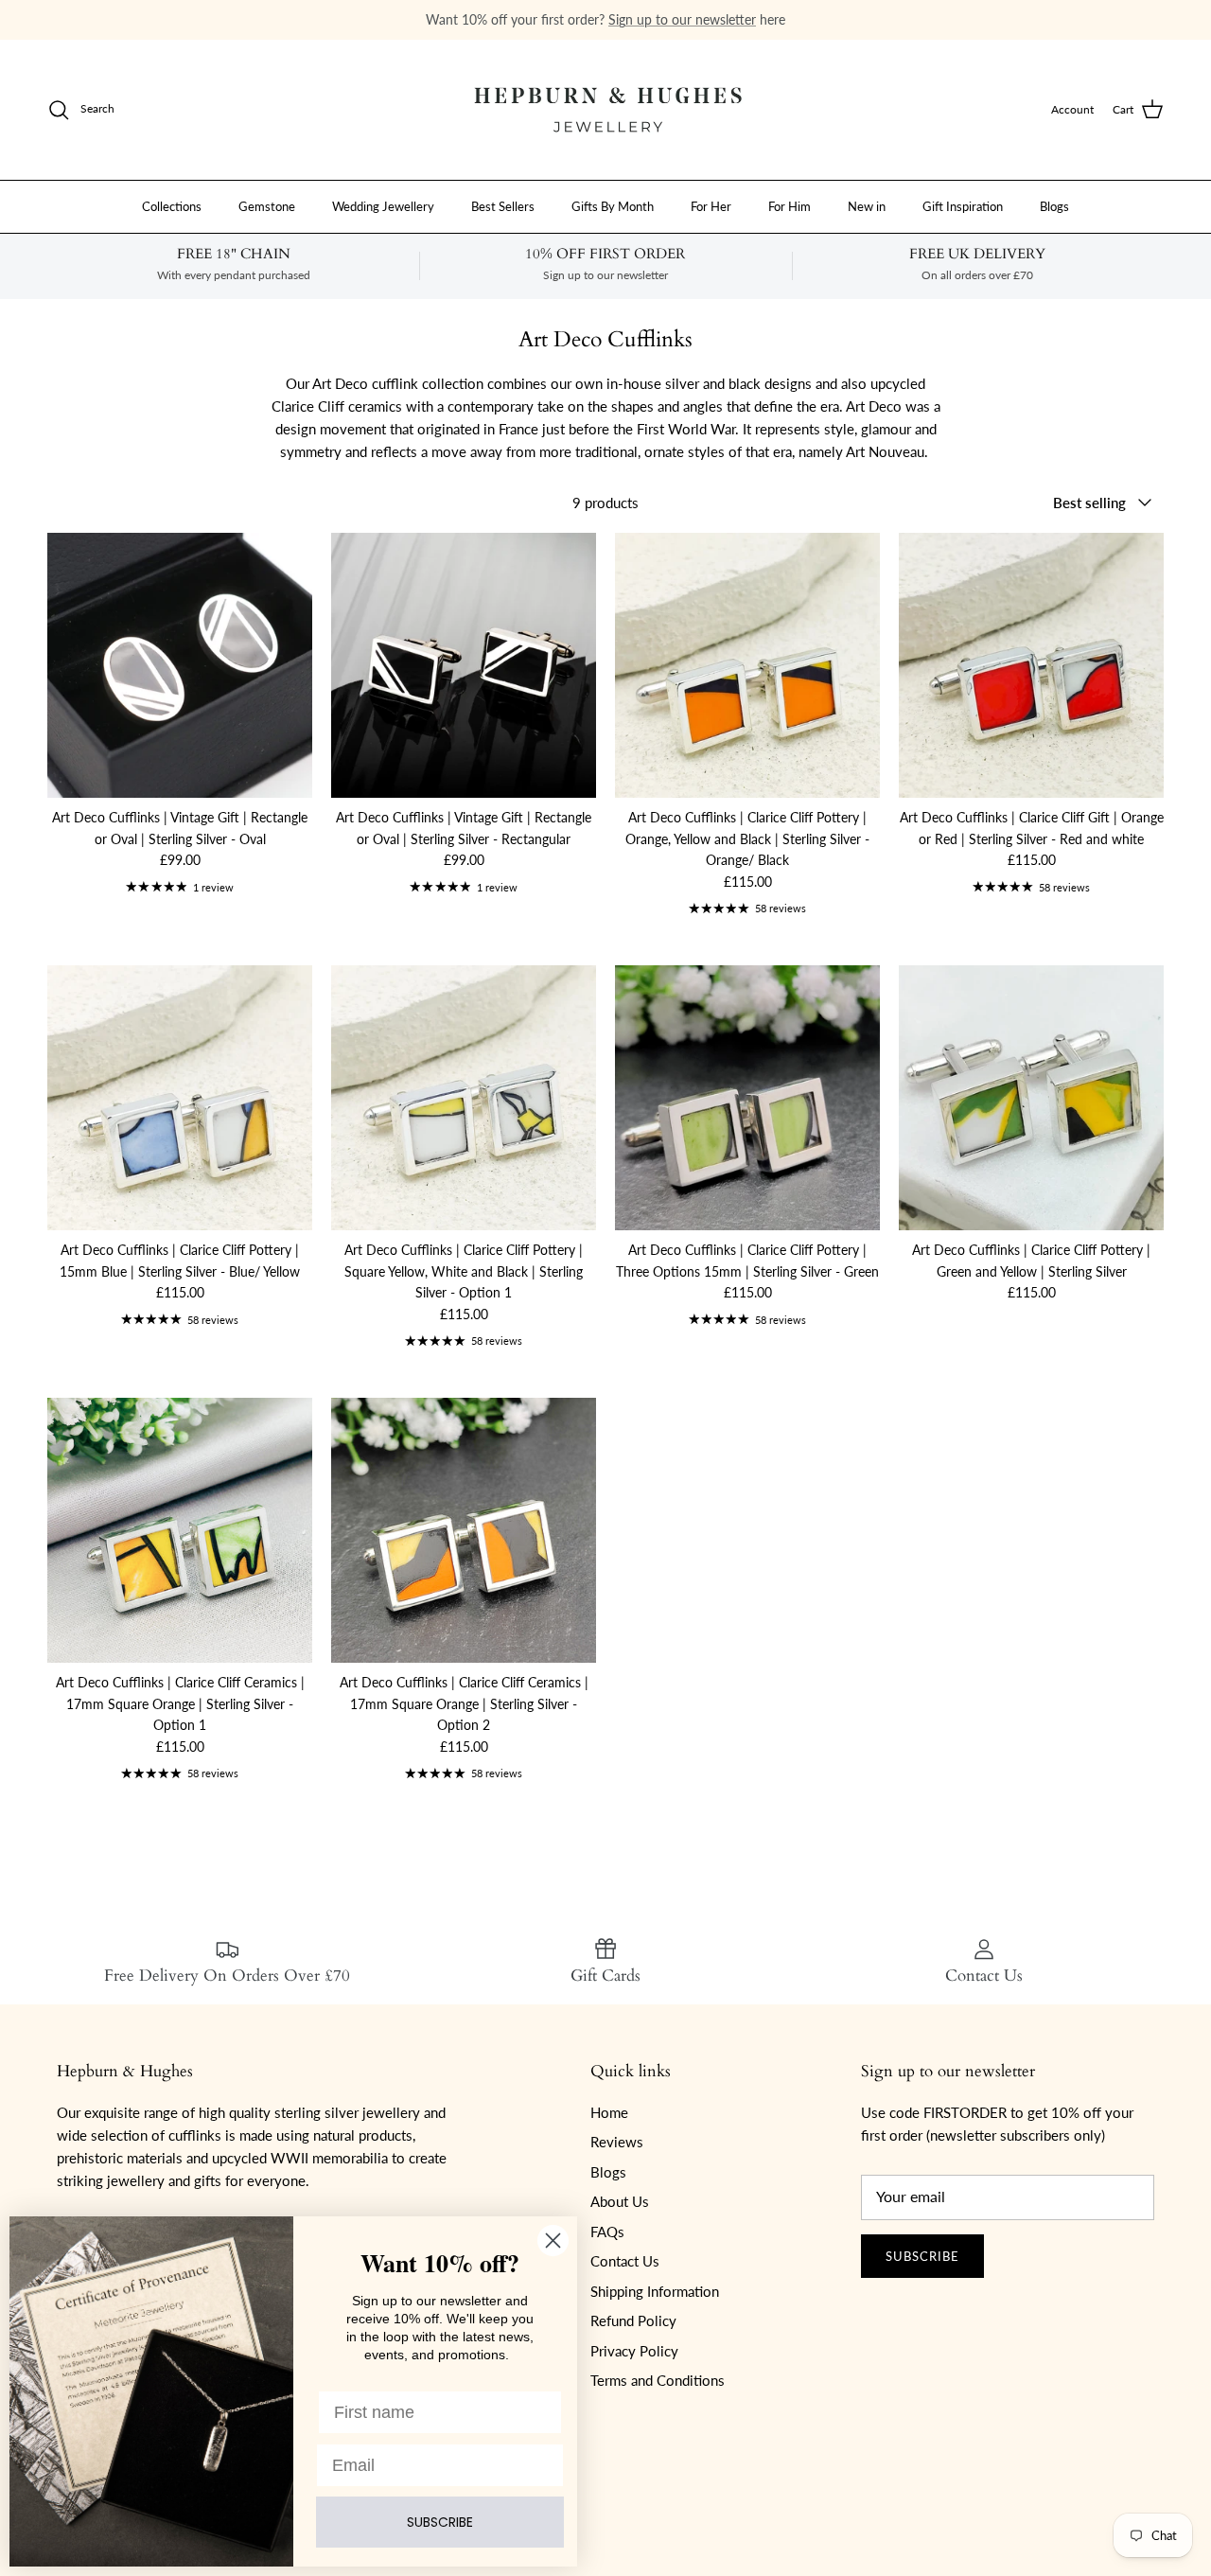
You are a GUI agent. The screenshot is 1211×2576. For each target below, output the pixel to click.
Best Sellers (503, 205)
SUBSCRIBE (440, 2522)
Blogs (1054, 205)
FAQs (607, 2232)
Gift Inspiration (963, 205)
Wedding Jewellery (383, 205)
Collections (172, 205)
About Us (620, 2201)
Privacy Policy (634, 2351)
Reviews (617, 2142)
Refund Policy (633, 2320)
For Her (711, 205)
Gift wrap (483, 19)
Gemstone (267, 205)
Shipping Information (655, 2291)
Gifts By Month (613, 205)
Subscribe (922, 2256)
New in (867, 205)
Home (609, 2112)
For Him (790, 205)
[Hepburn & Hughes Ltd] (605, 110)
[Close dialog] (553, 2241)
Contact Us (625, 2261)
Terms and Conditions (658, 2380)
